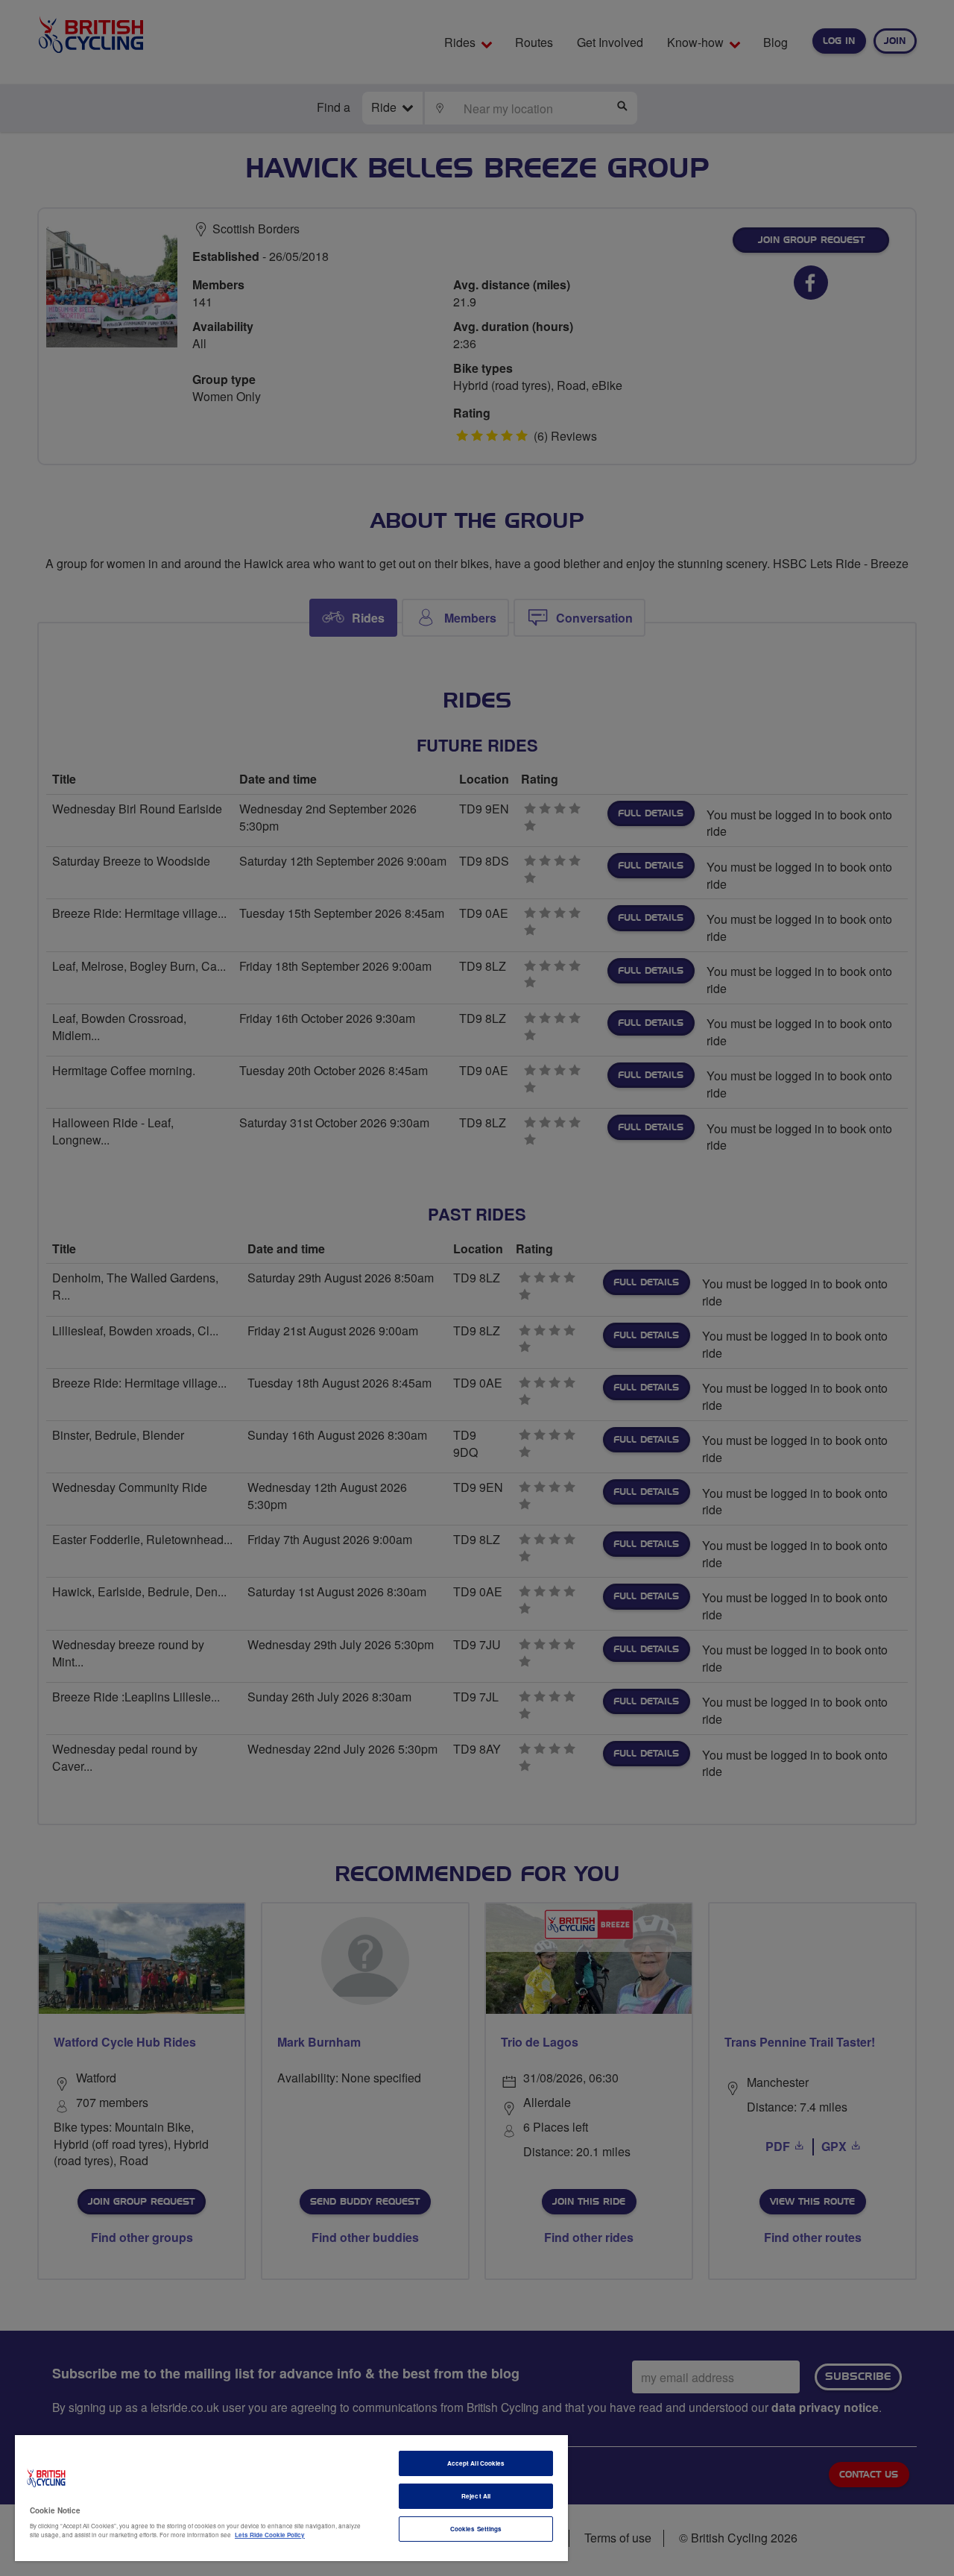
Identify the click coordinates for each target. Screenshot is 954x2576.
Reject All (476, 2496)
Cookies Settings (476, 2529)
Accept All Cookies (476, 2463)
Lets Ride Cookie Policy (270, 2535)
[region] (291, 2498)
